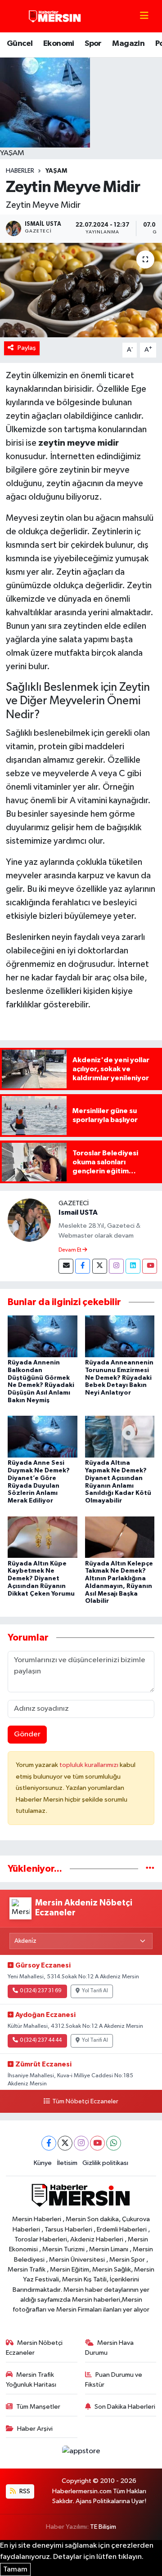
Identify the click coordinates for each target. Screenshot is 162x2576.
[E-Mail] (66, 1266)
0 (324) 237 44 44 (41, 2040)
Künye (43, 2163)
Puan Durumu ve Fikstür (114, 2380)
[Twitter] (100, 1266)
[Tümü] (150, 1869)
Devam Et (70, 1250)
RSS (24, 2491)
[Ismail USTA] (29, 1220)
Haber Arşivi (35, 2429)
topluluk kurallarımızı (90, 1765)
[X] (65, 2143)
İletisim (67, 2163)
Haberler (20, 171)
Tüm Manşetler (38, 2407)
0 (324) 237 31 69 (41, 1991)
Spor (93, 44)
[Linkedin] (133, 1266)
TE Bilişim (103, 2527)
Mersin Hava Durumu (110, 2348)
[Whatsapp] (114, 2143)
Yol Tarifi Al (95, 1991)
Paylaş (27, 348)
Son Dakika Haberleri (125, 2407)
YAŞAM (56, 171)
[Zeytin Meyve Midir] (81, 290)
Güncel (20, 44)
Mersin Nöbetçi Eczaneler (34, 2348)
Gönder (27, 1734)
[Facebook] (83, 1266)
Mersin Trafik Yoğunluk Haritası (31, 2380)
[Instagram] (116, 1266)
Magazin (128, 44)
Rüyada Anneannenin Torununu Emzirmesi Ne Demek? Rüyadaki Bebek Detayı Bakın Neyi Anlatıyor (119, 1378)
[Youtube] (150, 1266)
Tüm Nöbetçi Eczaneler (85, 2102)
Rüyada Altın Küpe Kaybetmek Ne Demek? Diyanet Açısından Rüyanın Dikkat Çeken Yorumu (41, 1579)
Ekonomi (59, 44)
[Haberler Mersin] (55, 16)
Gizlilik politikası (105, 2163)
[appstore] (81, 2453)
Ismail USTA (78, 1212)
